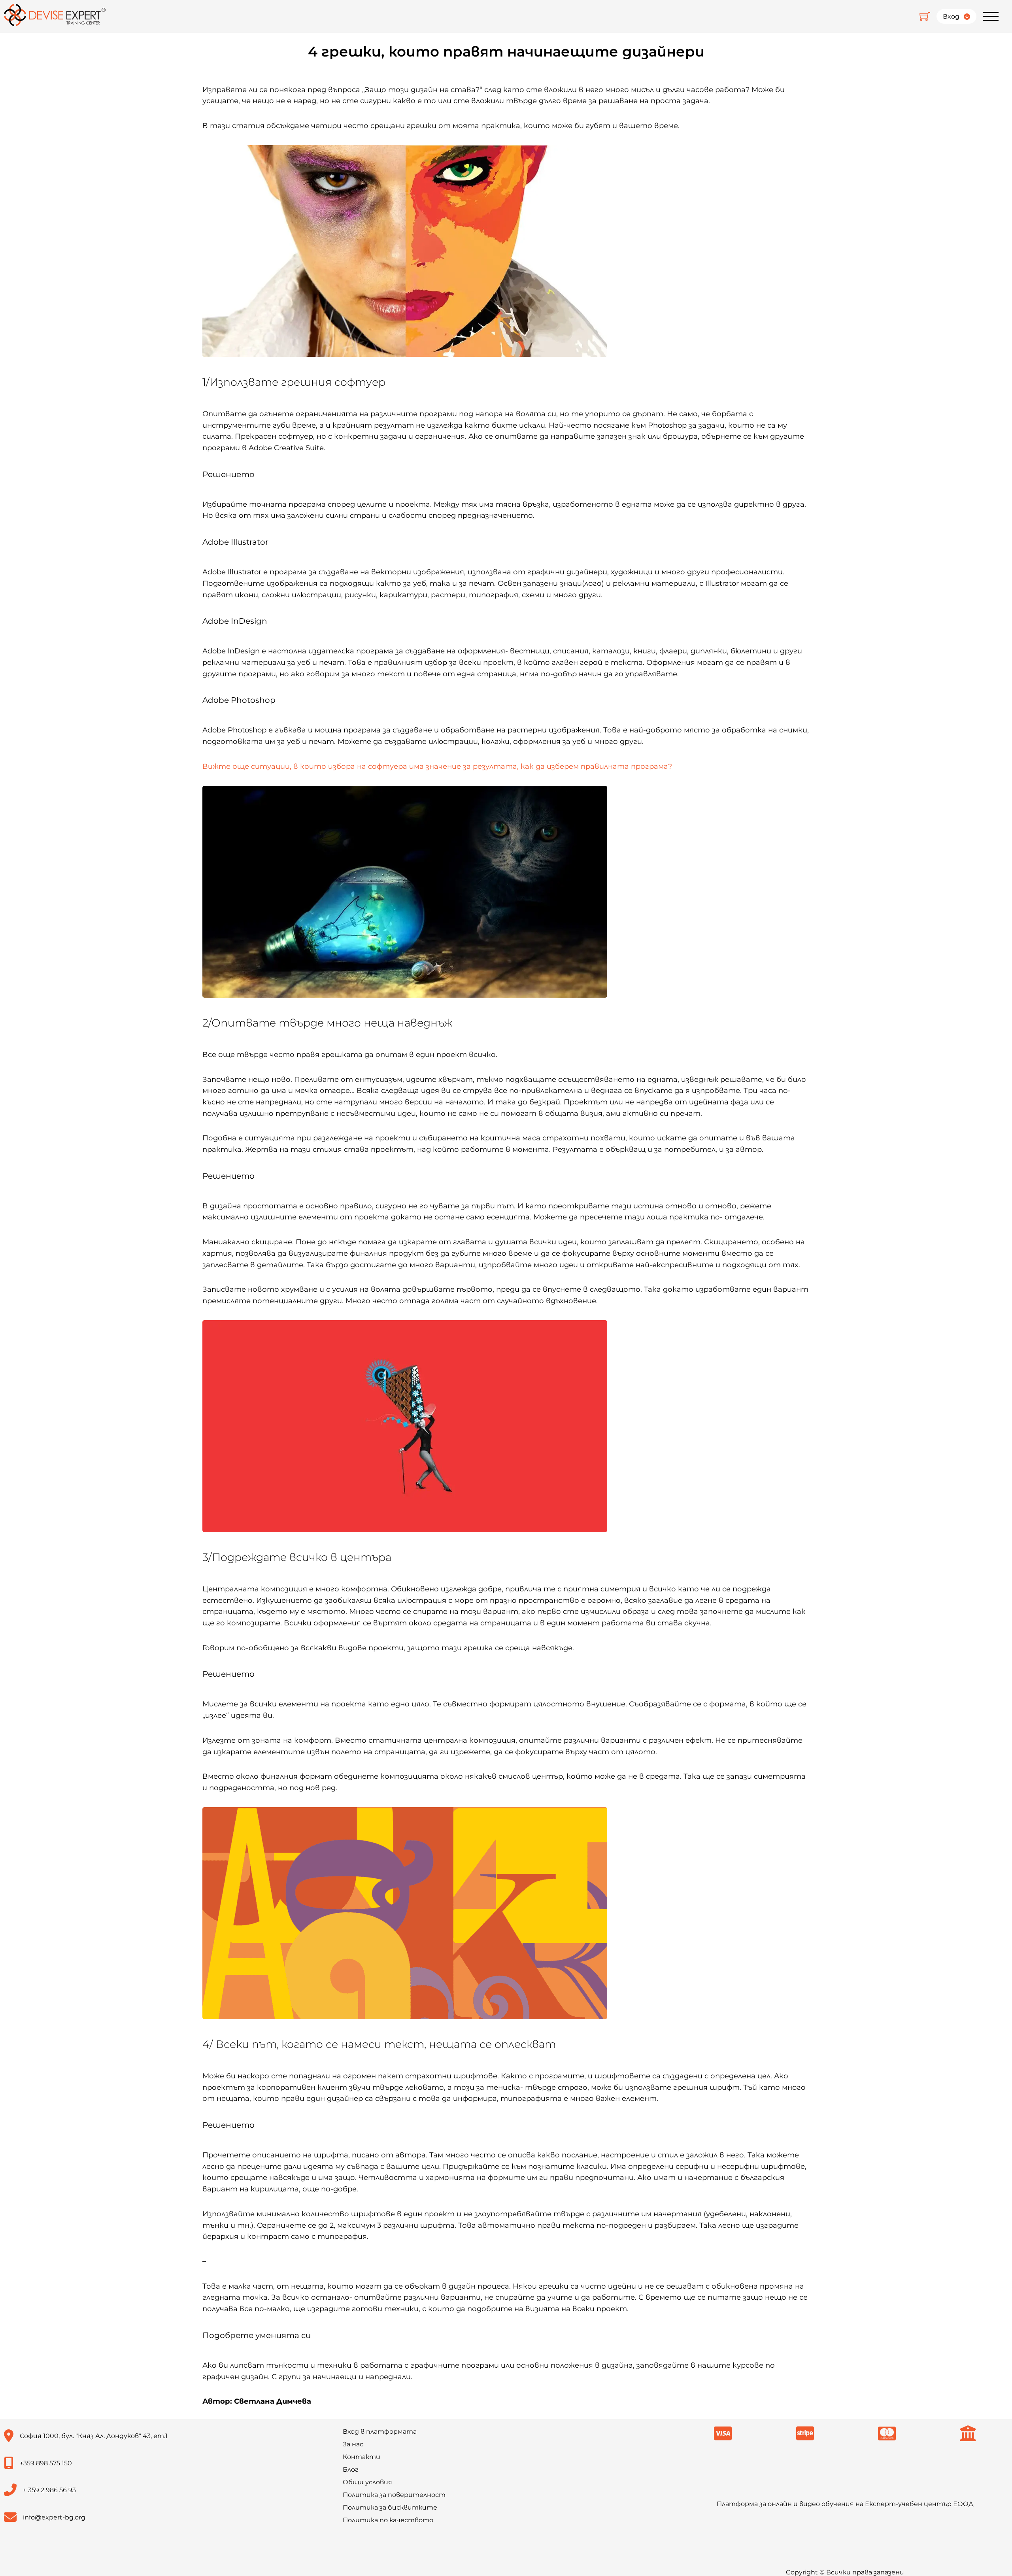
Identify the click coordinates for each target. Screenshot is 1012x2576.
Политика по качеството (388, 2520)
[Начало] (55, 16)
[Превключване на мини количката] (925, 16)
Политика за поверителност (394, 2495)
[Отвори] (991, 17)
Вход (951, 16)
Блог (351, 2469)
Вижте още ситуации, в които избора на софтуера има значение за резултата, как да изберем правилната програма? (437, 766)
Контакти (362, 2457)
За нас (353, 2444)
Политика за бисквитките (390, 2507)
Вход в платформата (380, 2432)
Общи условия (367, 2482)
